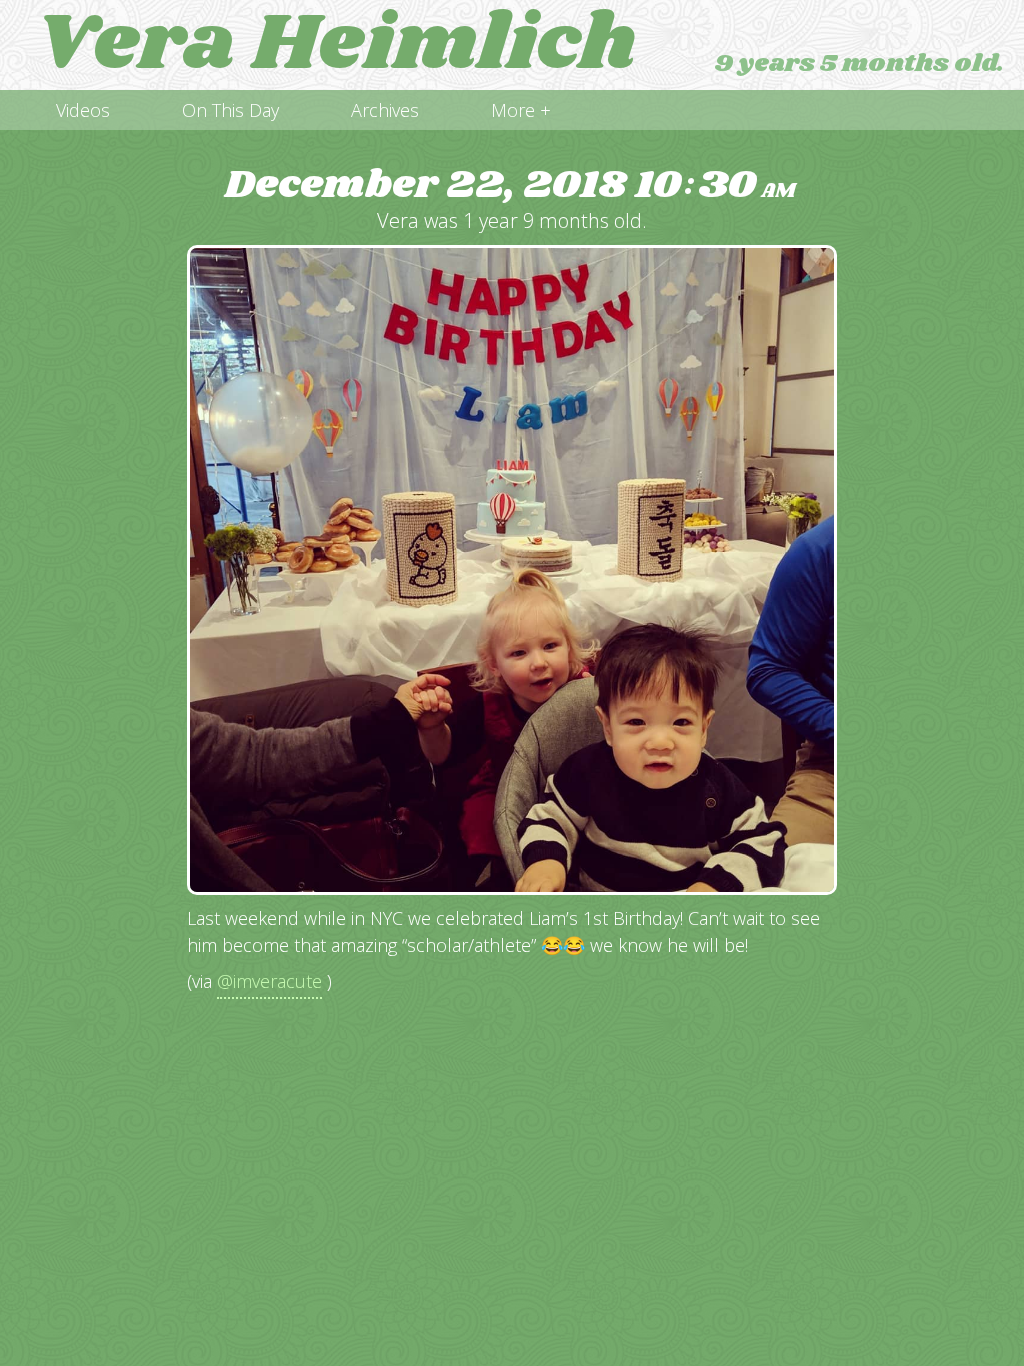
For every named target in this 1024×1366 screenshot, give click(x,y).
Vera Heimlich (336, 45)
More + (521, 110)
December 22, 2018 (510, 185)
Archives (385, 110)
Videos (83, 110)
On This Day (230, 110)
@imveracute (269, 981)
